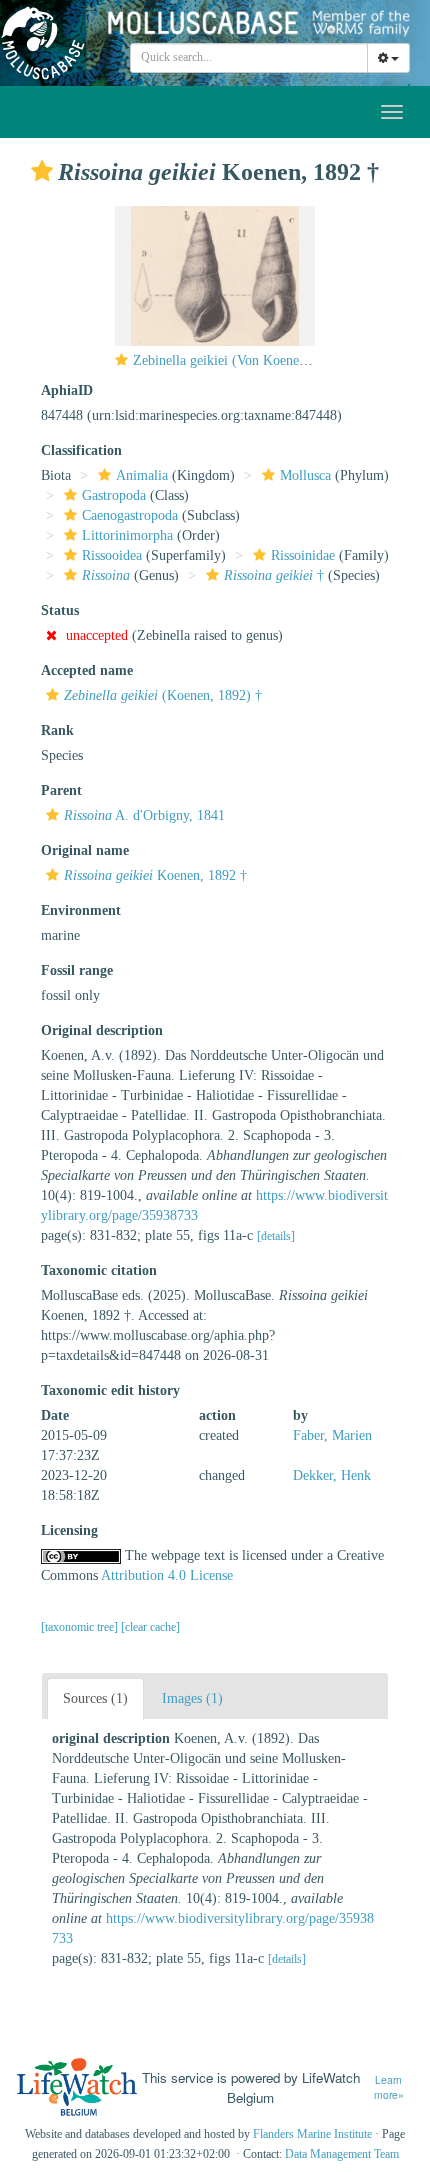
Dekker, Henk (332, 1475)
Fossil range (77, 970)
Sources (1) (95, 1698)
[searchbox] (249, 58)
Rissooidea (112, 555)
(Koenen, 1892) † (163, 695)
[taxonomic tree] (81, 1627)
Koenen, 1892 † (155, 875)
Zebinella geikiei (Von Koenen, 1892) (240, 360)
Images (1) (192, 1698)
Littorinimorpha (127, 535)
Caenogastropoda (130, 515)
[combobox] (249, 58)
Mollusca (305, 475)
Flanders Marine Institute (312, 2134)
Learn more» (389, 2087)
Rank (57, 730)
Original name (85, 850)
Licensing (69, 1530)
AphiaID (67, 390)
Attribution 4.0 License (167, 1575)
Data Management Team (342, 2154)
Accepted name (87, 670)
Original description (102, 1030)
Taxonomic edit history (110, 1390)
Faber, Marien (332, 1435)
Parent (61, 790)
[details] (276, 1236)
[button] (42, 171)
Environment (81, 910)
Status (60, 610)
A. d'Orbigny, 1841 (144, 815)
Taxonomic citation (99, 1270)
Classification (81, 450)
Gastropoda (114, 495)
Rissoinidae (303, 555)
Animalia (142, 475)
